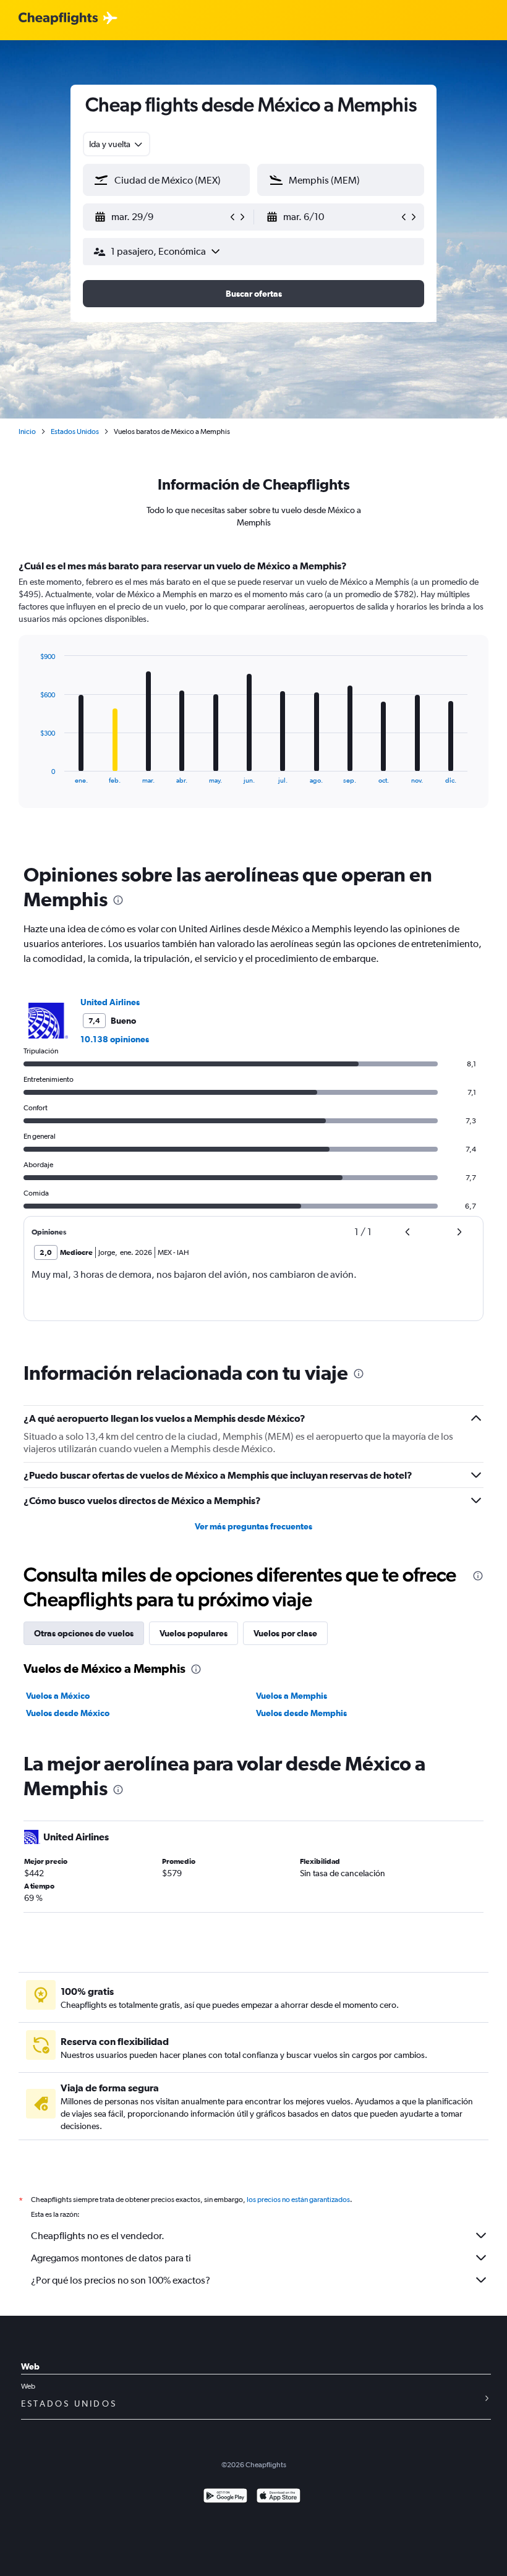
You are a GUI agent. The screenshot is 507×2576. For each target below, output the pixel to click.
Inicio (27, 431)
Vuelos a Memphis (292, 1696)
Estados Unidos (75, 431)
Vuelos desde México (68, 1713)
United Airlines (110, 1002)
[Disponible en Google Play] (225, 2497)
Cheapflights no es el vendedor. (98, 2236)
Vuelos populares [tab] (194, 1633)
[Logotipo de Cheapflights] (58, 19)
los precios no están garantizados (298, 2200)
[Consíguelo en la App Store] (279, 2497)
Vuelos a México (58, 1696)
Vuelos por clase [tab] (285, 1633)
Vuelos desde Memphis (301, 1713)
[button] (161, 217)
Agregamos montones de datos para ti (111, 2258)
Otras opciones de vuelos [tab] (84, 1633)
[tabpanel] (253, 695)
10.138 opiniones (115, 1039)
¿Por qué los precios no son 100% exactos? (121, 2280)
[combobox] (117, 144)
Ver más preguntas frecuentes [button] (253, 1526)
